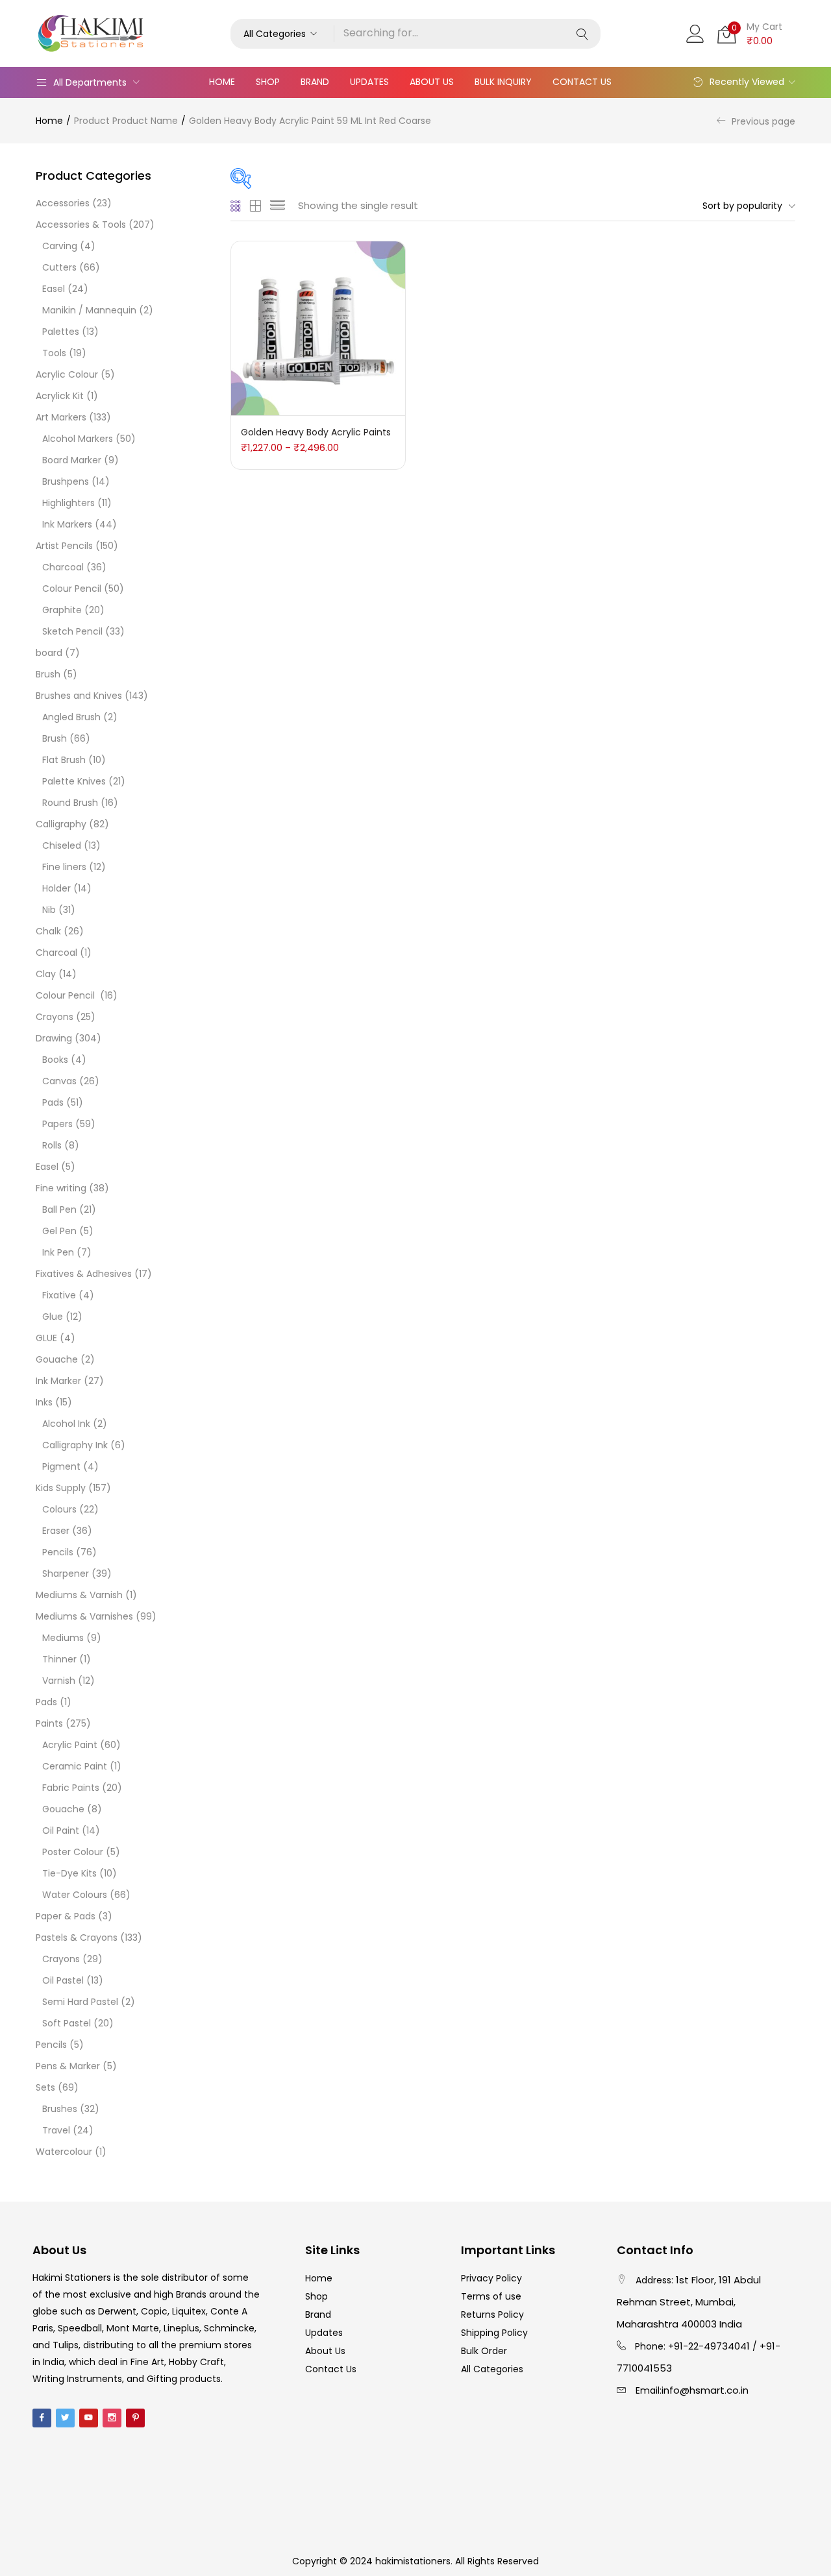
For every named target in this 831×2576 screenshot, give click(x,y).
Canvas (59, 1081)
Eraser (56, 1531)
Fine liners (64, 867)
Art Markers (61, 417)
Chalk (48, 931)
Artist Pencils (64, 546)
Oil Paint (61, 1830)
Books (55, 1060)
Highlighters (68, 503)
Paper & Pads (66, 1916)
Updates (369, 82)
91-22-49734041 (712, 2346)
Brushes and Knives (79, 696)
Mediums (63, 1638)
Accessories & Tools (81, 225)
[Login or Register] (695, 32)
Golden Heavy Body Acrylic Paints (316, 432)
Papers (57, 1124)
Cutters (59, 267)
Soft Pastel (67, 2023)
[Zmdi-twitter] (65, 2418)
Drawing (54, 1038)
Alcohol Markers (78, 439)
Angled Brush (71, 717)
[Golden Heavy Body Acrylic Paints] (318, 328)
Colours (59, 1509)
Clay (46, 974)
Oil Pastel (63, 1980)
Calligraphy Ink (75, 1445)
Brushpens (66, 481)
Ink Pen (58, 1252)
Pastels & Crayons (77, 1938)
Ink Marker (58, 1381)
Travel (56, 2130)
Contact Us (582, 82)
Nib (49, 910)
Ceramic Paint (75, 1766)
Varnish (59, 1681)
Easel (54, 289)
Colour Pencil (72, 589)
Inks (44, 1402)
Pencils (58, 1552)
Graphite (62, 610)
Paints (49, 1723)
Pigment (61, 1466)
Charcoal (63, 567)
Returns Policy (492, 2315)
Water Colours (75, 1895)
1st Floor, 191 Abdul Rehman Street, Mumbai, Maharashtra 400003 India (689, 2302)
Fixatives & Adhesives (84, 1274)
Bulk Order (484, 2351)
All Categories (492, 2369)
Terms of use (491, 2296)
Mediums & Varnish (79, 1595)
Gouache (57, 1359)
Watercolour (64, 2152)
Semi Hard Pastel (80, 2002)
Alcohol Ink (66, 1424)
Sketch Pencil (72, 631)
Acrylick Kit (60, 396)
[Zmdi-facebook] (42, 2418)
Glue (53, 1317)
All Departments (90, 82)
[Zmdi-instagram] (112, 2418)
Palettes (61, 332)
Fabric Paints (71, 1788)
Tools (54, 353)
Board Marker (72, 460)
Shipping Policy (494, 2333)
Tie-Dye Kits (69, 1873)
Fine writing (61, 1188)
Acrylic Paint (70, 1745)
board (49, 653)
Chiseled (62, 845)
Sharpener (66, 1574)
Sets (45, 2087)
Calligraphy (61, 824)
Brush (48, 674)
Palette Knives (74, 781)
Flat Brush (64, 760)
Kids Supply (61, 1488)
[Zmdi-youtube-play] (89, 2418)
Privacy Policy (491, 2278)
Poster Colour (73, 1852)
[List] (278, 206)
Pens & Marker (68, 2066)
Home (222, 82)
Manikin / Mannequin (89, 310)
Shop (268, 82)
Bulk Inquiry (503, 82)
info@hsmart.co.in (705, 2390)
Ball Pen (59, 1209)
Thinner (59, 1659)
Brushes (60, 2109)
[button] (282, 34)
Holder (56, 888)
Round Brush (70, 803)
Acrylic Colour (67, 374)
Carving (60, 246)
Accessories (63, 203)
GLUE (46, 1338)
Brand (315, 82)
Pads (53, 1102)
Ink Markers (67, 524)
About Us (432, 82)
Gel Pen (59, 1231)
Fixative (59, 1295)
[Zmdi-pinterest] (135, 2418)
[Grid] (236, 206)
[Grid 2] (256, 206)
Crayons (55, 1017)
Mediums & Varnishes (84, 1616)
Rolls (52, 1145)
